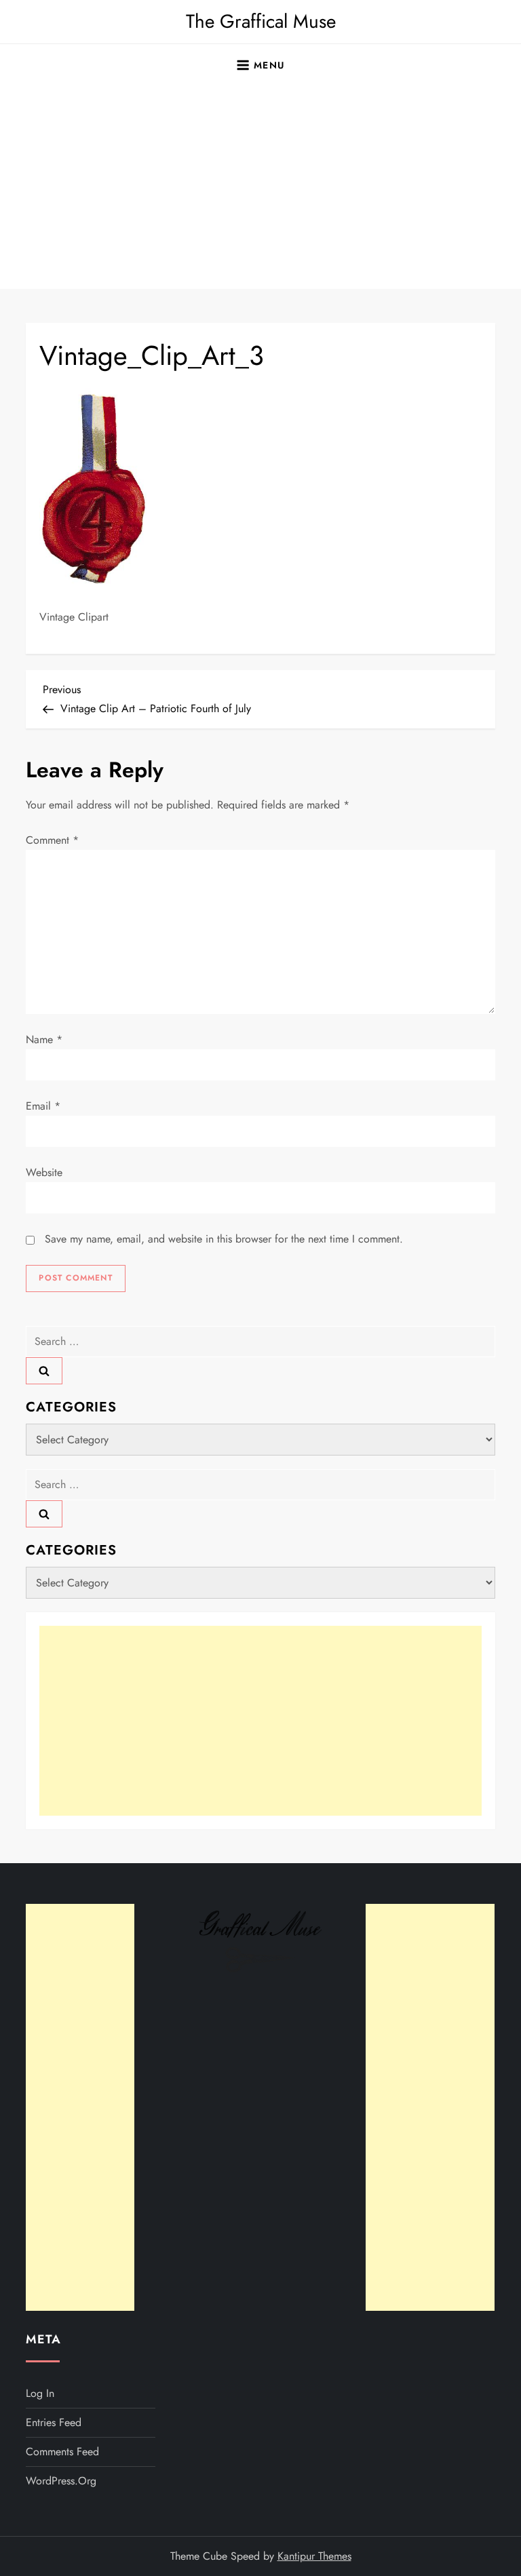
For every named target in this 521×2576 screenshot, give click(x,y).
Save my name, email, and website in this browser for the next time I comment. (224, 1239)
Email (43, 1106)
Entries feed (54, 2422)
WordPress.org (61, 2481)
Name (44, 1039)
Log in (40, 2393)
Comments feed (62, 2452)
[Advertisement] (260, 187)
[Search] (44, 1371)
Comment (52, 840)
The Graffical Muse (261, 21)
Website (44, 1172)
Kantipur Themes (314, 2556)
